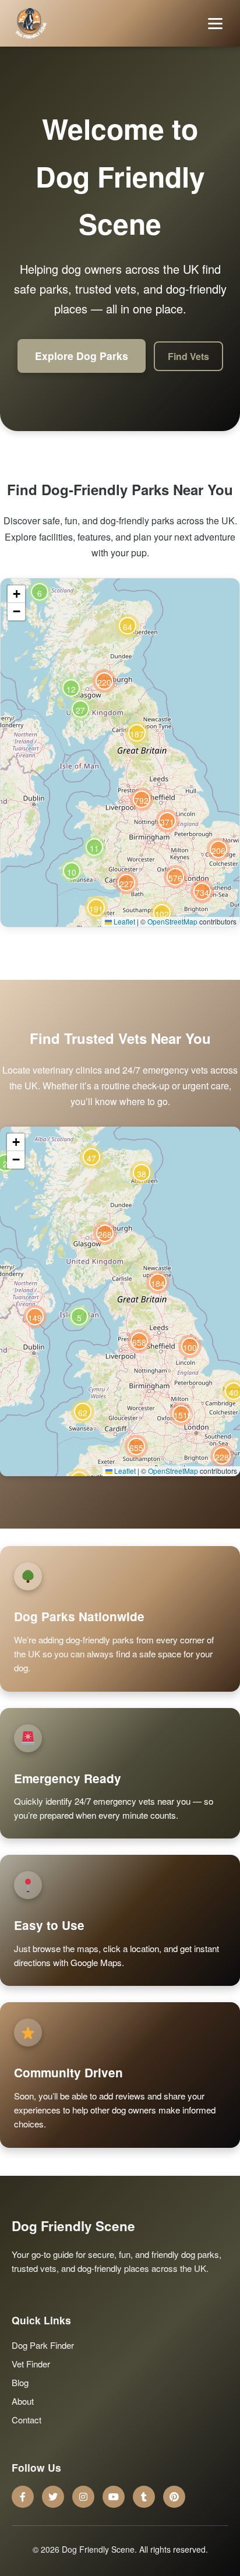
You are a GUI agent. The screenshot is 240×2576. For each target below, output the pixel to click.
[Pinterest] (174, 2497)
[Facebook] (23, 2497)
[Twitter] (53, 2497)
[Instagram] (83, 2497)
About (23, 2401)
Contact (27, 2420)
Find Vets (188, 356)
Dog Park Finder (43, 2345)
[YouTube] (114, 2497)
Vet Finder (31, 2364)
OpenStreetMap (172, 921)
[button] (72, 871)
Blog (20, 2382)
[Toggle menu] (215, 24)
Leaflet (123, 921)
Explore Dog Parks (82, 356)
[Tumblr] (144, 2497)
